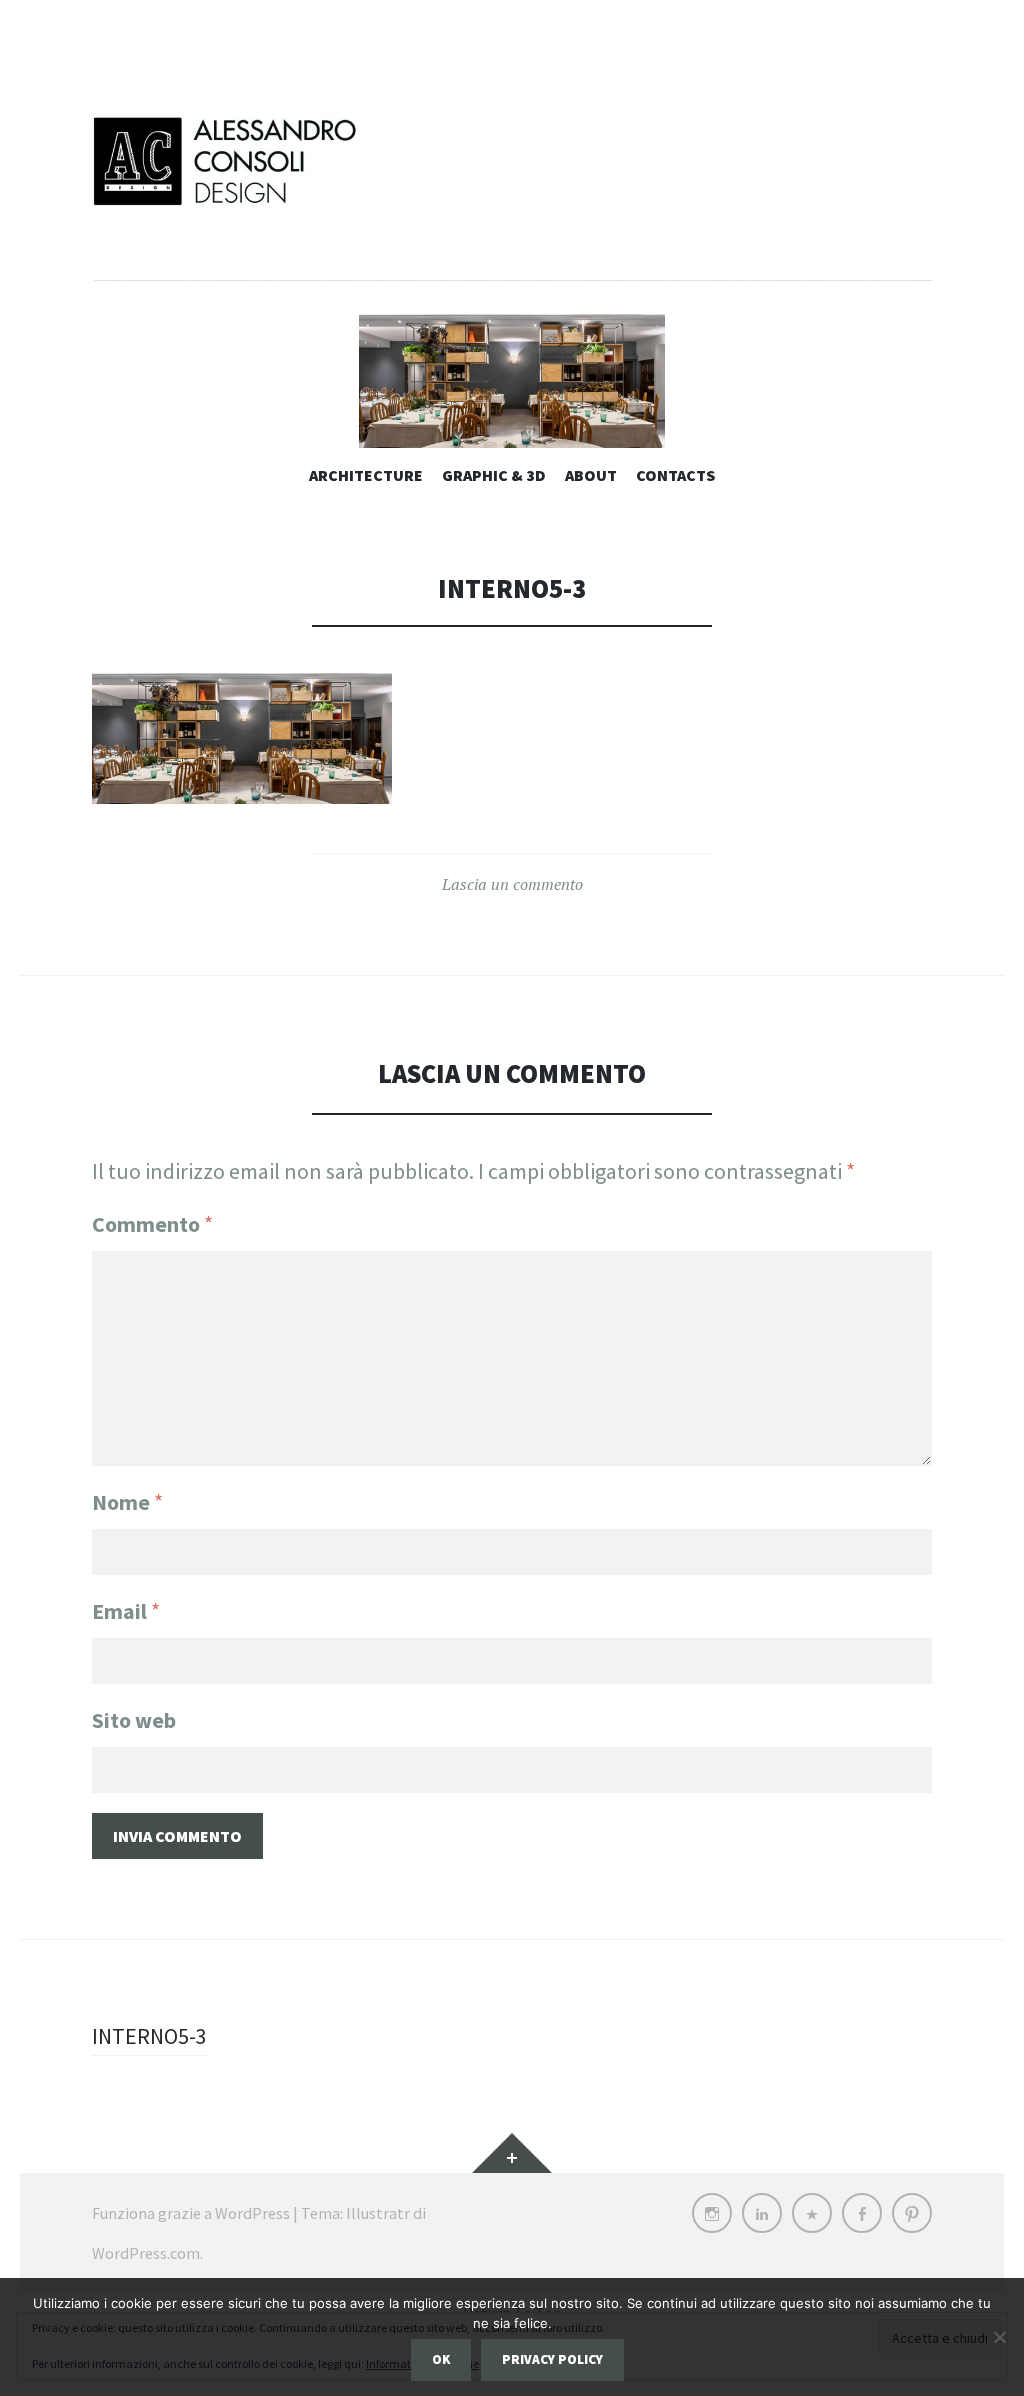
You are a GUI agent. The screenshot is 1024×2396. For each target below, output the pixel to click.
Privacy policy (552, 2359)
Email (126, 1611)
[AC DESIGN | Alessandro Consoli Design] (512, 195)
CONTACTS (675, 475)
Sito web (134, 1720)
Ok (441, 2359)
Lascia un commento (512, 884)
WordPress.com (146, 2253)
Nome (127, 1502)
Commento (152, 1224)
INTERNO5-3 (149, 2036)
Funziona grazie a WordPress (191, 2213)
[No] (999, 2337)
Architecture (366, 475)
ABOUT (591, 475)
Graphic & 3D (494, 475)
